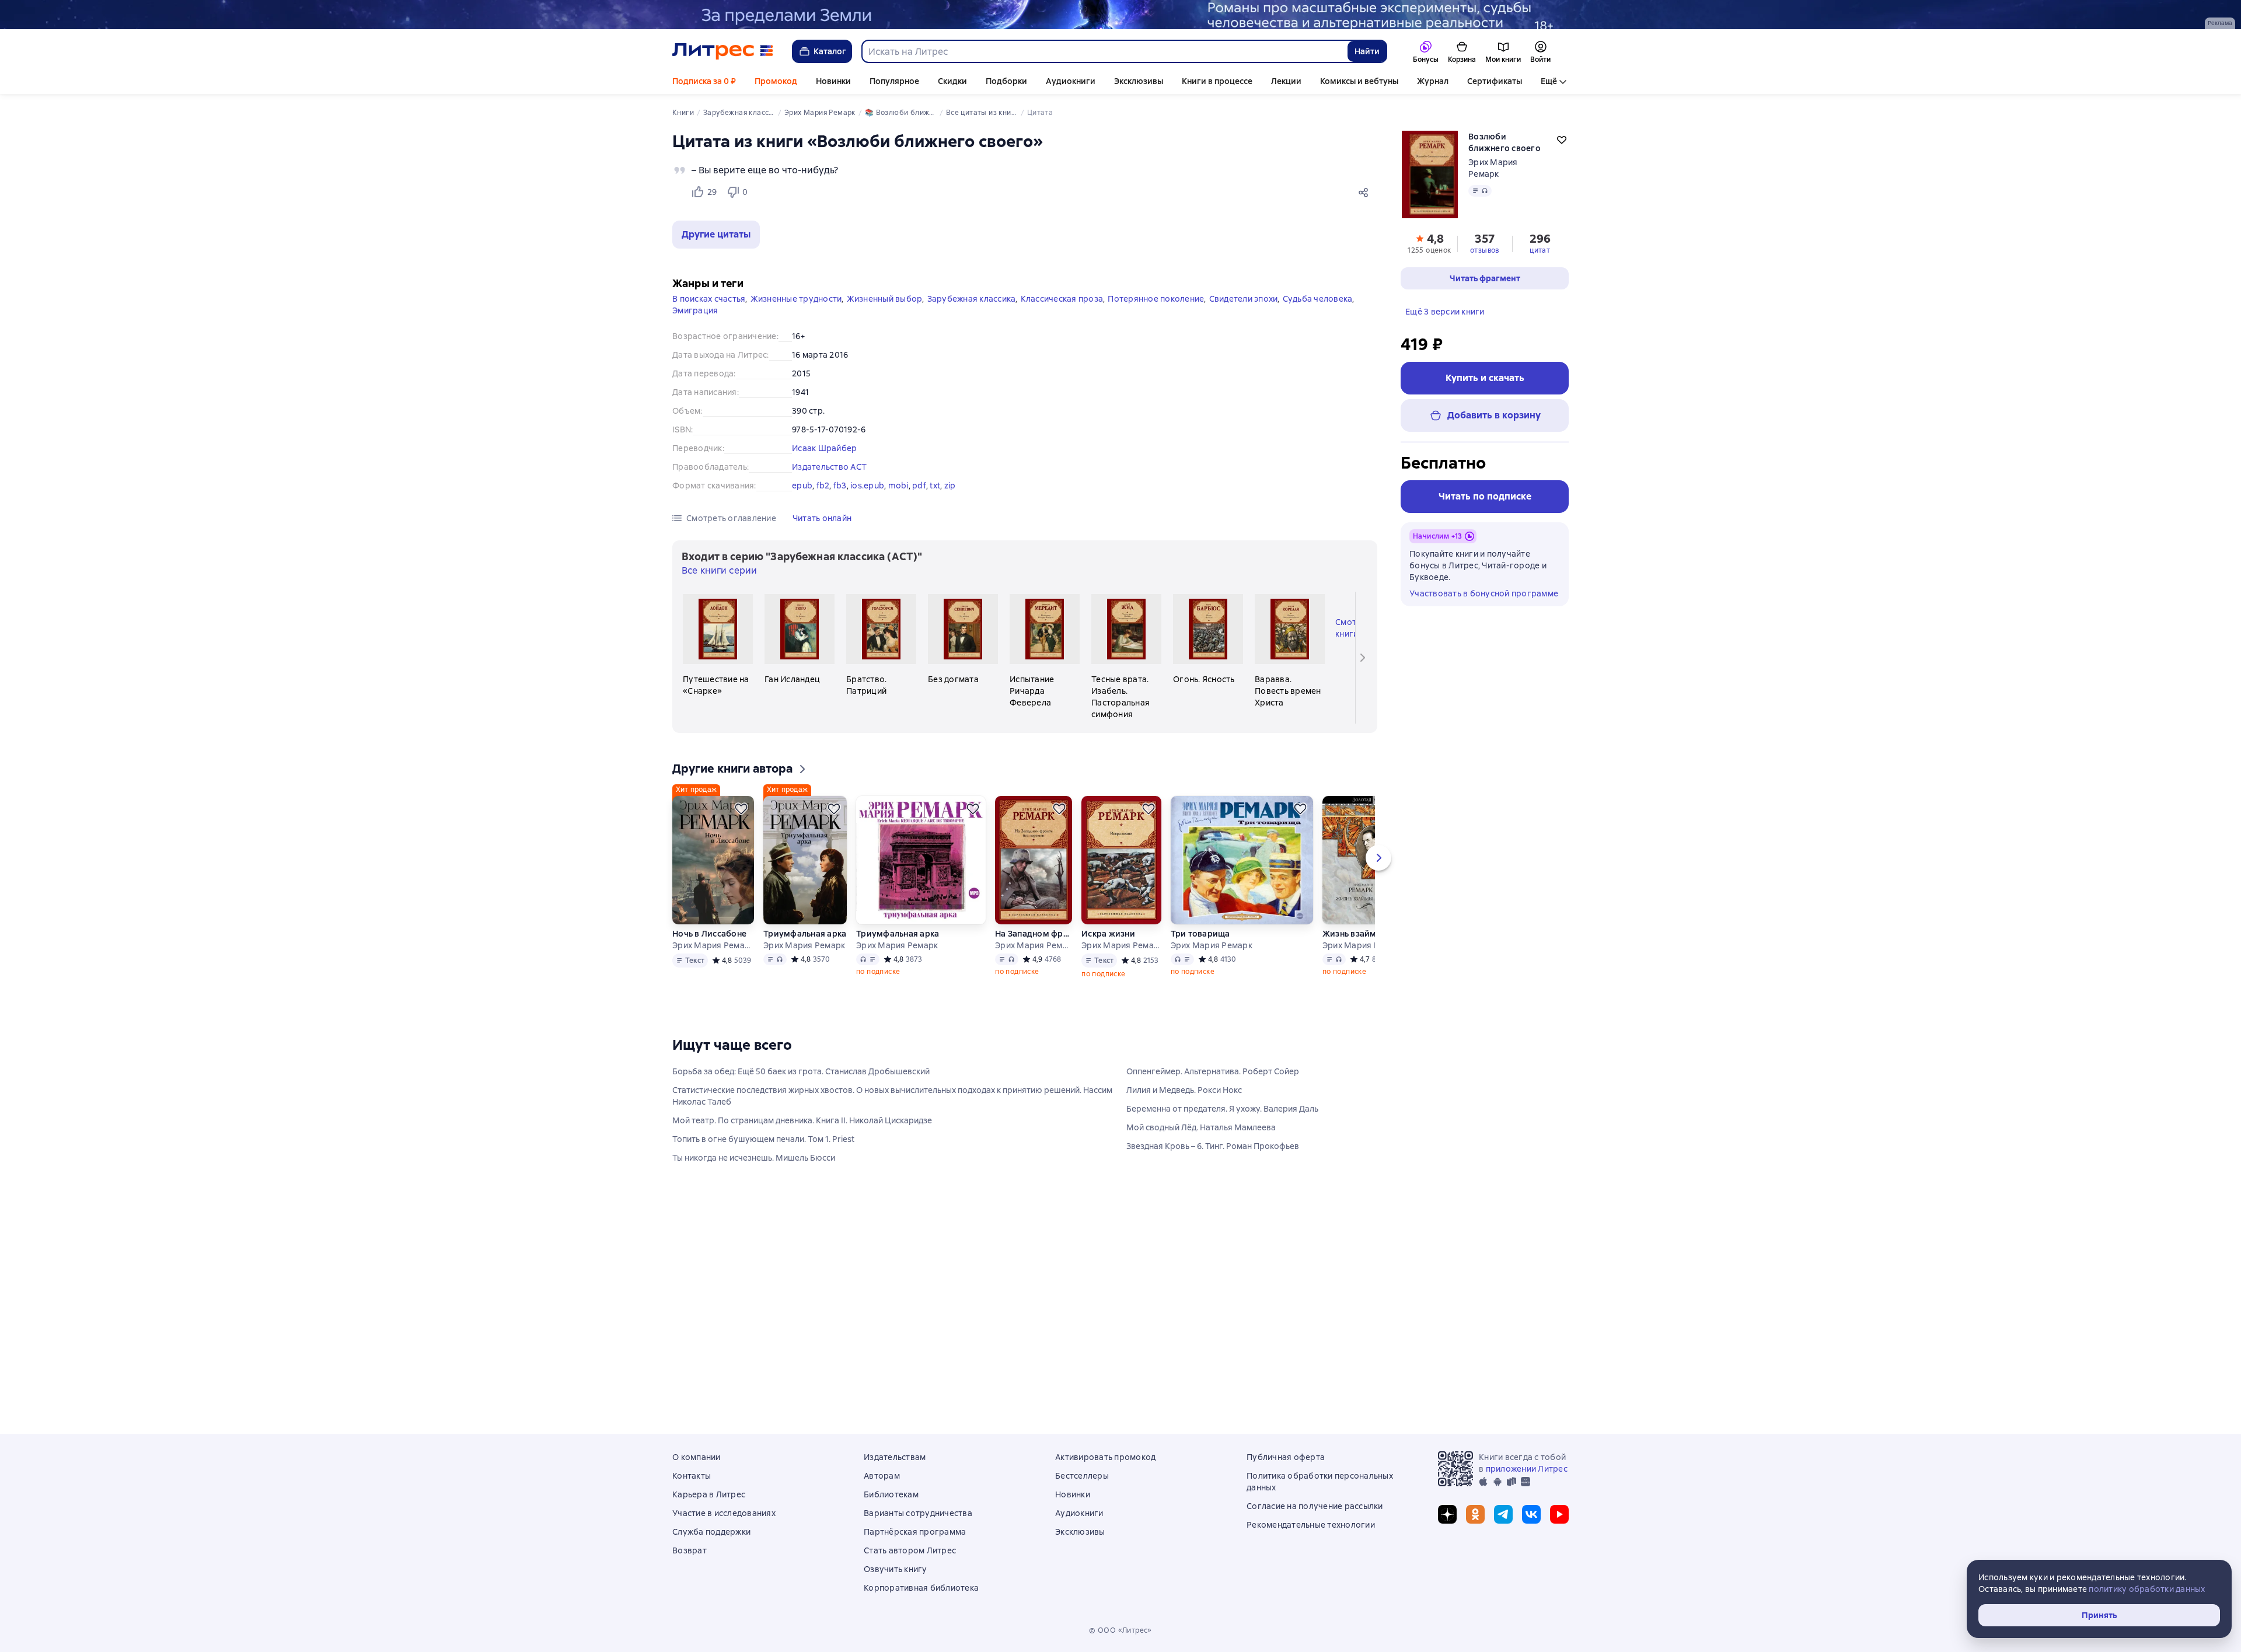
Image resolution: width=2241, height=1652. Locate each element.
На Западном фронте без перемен (1034, 934)
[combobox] (1104, 51)
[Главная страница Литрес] (723, 51)
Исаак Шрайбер (824, 448)
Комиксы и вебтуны (1359, 81)
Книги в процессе (1217, 81)
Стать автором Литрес (910, 1550)
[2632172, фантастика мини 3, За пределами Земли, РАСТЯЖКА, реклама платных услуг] (1120, 15)
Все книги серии (719, 570)
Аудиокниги (1071, 81)
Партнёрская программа (915, 1532)
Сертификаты (1495, 81)
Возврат (690, 1550)
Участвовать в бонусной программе (1484, 593)
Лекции (1286, 81)
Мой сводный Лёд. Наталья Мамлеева (1201, 1127)
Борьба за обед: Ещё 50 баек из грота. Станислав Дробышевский (801, 1071)
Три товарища (1200, 934)
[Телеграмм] (1503, 1514)
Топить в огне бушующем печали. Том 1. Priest (763, 1139)
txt (935, 486)
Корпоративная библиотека (921, 1588)
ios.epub (867, 486)
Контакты (692, 1476)
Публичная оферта (1286, 1457)
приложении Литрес (1527, 1469)
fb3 (840, 486)
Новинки (833, 81)
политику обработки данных (2147, 1589)
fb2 (823, 486)
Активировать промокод (1105, 1457)
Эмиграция (695, 310)
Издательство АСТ (829, 467)
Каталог (830, 51)
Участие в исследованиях (724, 1513)
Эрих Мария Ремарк (713, 945)
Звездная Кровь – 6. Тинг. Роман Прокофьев (1213, 1146)
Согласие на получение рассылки (1315, 1506)
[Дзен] (1447, 1514)
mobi (898, 486)
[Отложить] (741, 809)
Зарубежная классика (972, 299)
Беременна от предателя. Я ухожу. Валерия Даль (1222, 1109)
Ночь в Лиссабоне (709, 934)
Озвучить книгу (896, 1569)
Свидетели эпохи (1244, 299)
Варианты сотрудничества (918, 1513)
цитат (1540, 250)
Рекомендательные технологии (1311, 1525)
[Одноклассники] (1475, 1514)
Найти (1367, 51)
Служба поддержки (711, 1532)
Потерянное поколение (1156, 299)
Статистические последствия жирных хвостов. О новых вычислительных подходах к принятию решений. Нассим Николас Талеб (892, 1096)
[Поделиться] (1366, 192)
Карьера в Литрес (709, 1494)
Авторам (882, 1476)
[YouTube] (1559, 1514)
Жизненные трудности (796, 299)
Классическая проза (1062, 299)
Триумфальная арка (805, 934)
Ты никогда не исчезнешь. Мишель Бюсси (754, 1158)
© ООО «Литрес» (1120, 1630)
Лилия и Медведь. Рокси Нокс (1184, 1090)
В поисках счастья (709, 299)
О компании (697, 1457)
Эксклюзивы (1139, 81)
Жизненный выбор (885, 299)
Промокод (776, 81)
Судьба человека (1318, 299)
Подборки (1006, 81)
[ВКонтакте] (1531, 1514)
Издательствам (895, 1457)
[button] (716, 235)
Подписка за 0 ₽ (704, 81)
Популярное (894, 81)
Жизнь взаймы (1352, 934)
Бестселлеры (1082, 1476)
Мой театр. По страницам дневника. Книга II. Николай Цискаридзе (802, 1120)
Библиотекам (891, 1494)
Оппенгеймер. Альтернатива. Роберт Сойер (1213, 1071)
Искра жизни (1108, 934)
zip (950, 486)
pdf (919, 486)
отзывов (1485, 250)
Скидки (952, 81)
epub (802, 486)
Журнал (1433, 81)
